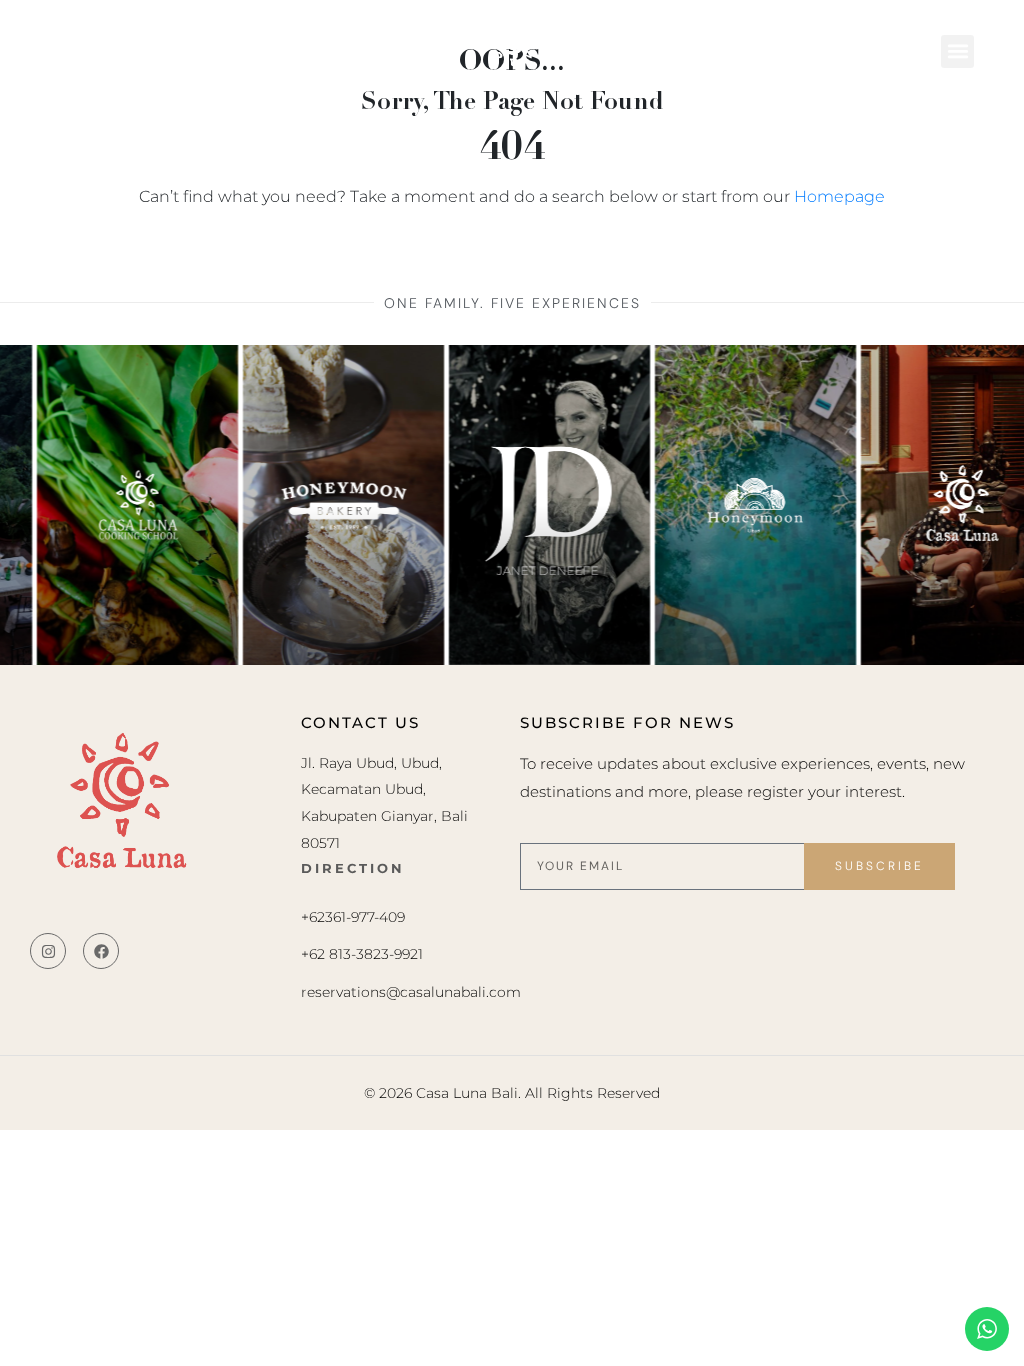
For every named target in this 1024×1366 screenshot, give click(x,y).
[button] (957, 51)
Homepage (839, 196)
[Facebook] (101, 951)
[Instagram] (48, 951)
